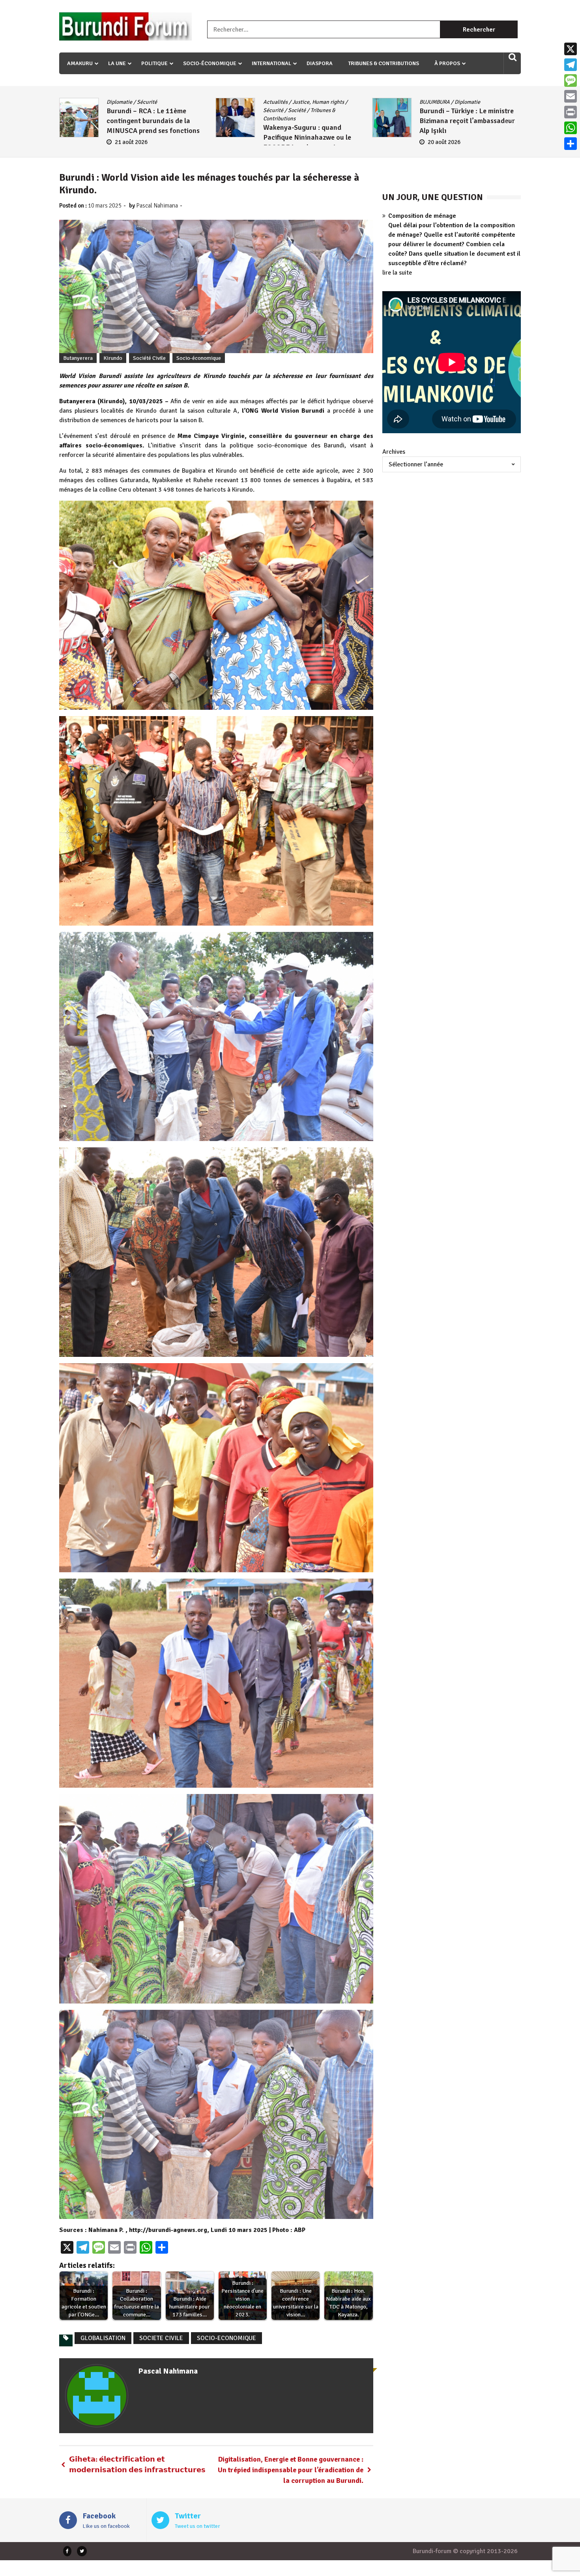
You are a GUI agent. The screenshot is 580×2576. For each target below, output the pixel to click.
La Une (117, 63)
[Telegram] (571, 65)
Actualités (275, 102)
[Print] (571, 112)
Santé (488, 110)
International (271, 63)
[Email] (571, 96)
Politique (154, 63)
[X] (571, 49)
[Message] (571, 80)
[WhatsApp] (571, 128)
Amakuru (80, 63)
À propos (447, 63)
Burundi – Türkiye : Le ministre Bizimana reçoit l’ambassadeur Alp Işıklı (154, 121)
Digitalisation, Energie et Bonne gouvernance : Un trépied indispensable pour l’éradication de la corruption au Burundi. (291, 2470)
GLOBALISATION (103, 2338)
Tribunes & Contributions (384, 63)
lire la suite (397, 273)
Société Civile (149, 358)
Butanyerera (78, 358)
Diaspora (320, 63)
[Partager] (571, 144)
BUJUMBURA (122, 102)
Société (509, 110)
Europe (331, 102)
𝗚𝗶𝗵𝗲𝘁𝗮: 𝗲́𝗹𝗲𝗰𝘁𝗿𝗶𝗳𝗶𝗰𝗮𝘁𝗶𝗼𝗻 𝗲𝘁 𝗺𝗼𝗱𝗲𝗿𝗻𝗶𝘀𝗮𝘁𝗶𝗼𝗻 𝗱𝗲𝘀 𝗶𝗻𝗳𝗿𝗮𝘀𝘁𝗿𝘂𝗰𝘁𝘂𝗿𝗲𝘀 (137, 2465)
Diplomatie (154, 102)
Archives (394, 452)
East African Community (477, 102)
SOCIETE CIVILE (161, 2338)
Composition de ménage (422, 216)
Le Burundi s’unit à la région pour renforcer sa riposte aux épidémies (464, 129)
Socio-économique (210, 63)
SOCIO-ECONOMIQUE (226, 2338)
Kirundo (113, 358)
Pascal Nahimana (157, 206)
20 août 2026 (131, 142)
